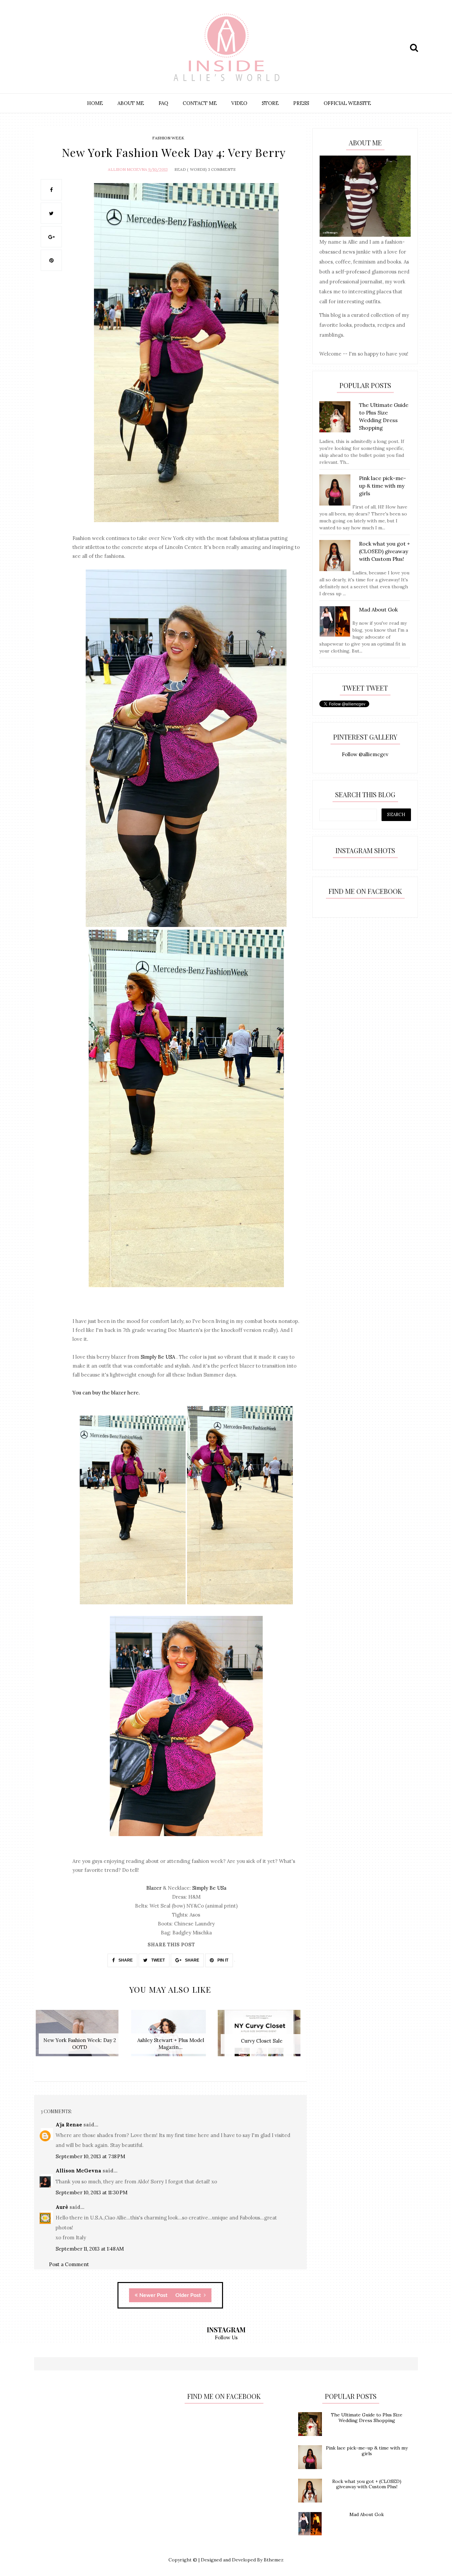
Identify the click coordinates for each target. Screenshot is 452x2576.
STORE (270, 103)
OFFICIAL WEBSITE (347, 103)
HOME (95, 103)
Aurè (62, 2207)
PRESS (301, 103)
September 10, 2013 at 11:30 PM (91, 2192)
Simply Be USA (158, 1357)
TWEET (158, 1960)
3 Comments (222, 169)
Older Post (189, 2295)
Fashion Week (168, 138)
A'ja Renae (69, 2125)
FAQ (163, 103)
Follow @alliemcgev (365, 754)
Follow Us (226, 2337)
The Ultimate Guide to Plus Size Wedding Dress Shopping (367, 2418)
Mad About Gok (367, 2514)
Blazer (154, 1888)
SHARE (125, 1960)
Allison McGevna (128, 169)
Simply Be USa (209, 1888)
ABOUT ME (131, 103)
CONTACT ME (200, 103)
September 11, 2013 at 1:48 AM (90, 2249)
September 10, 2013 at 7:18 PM (90, 2156)
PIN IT (222, 1960)
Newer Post (153, 2295)
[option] (80, 2037)
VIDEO (239, 103)
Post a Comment (69, 2264)
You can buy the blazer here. (106, 1393)
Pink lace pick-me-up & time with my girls (367, 2451)
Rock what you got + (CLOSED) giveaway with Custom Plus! (367, 2484)
